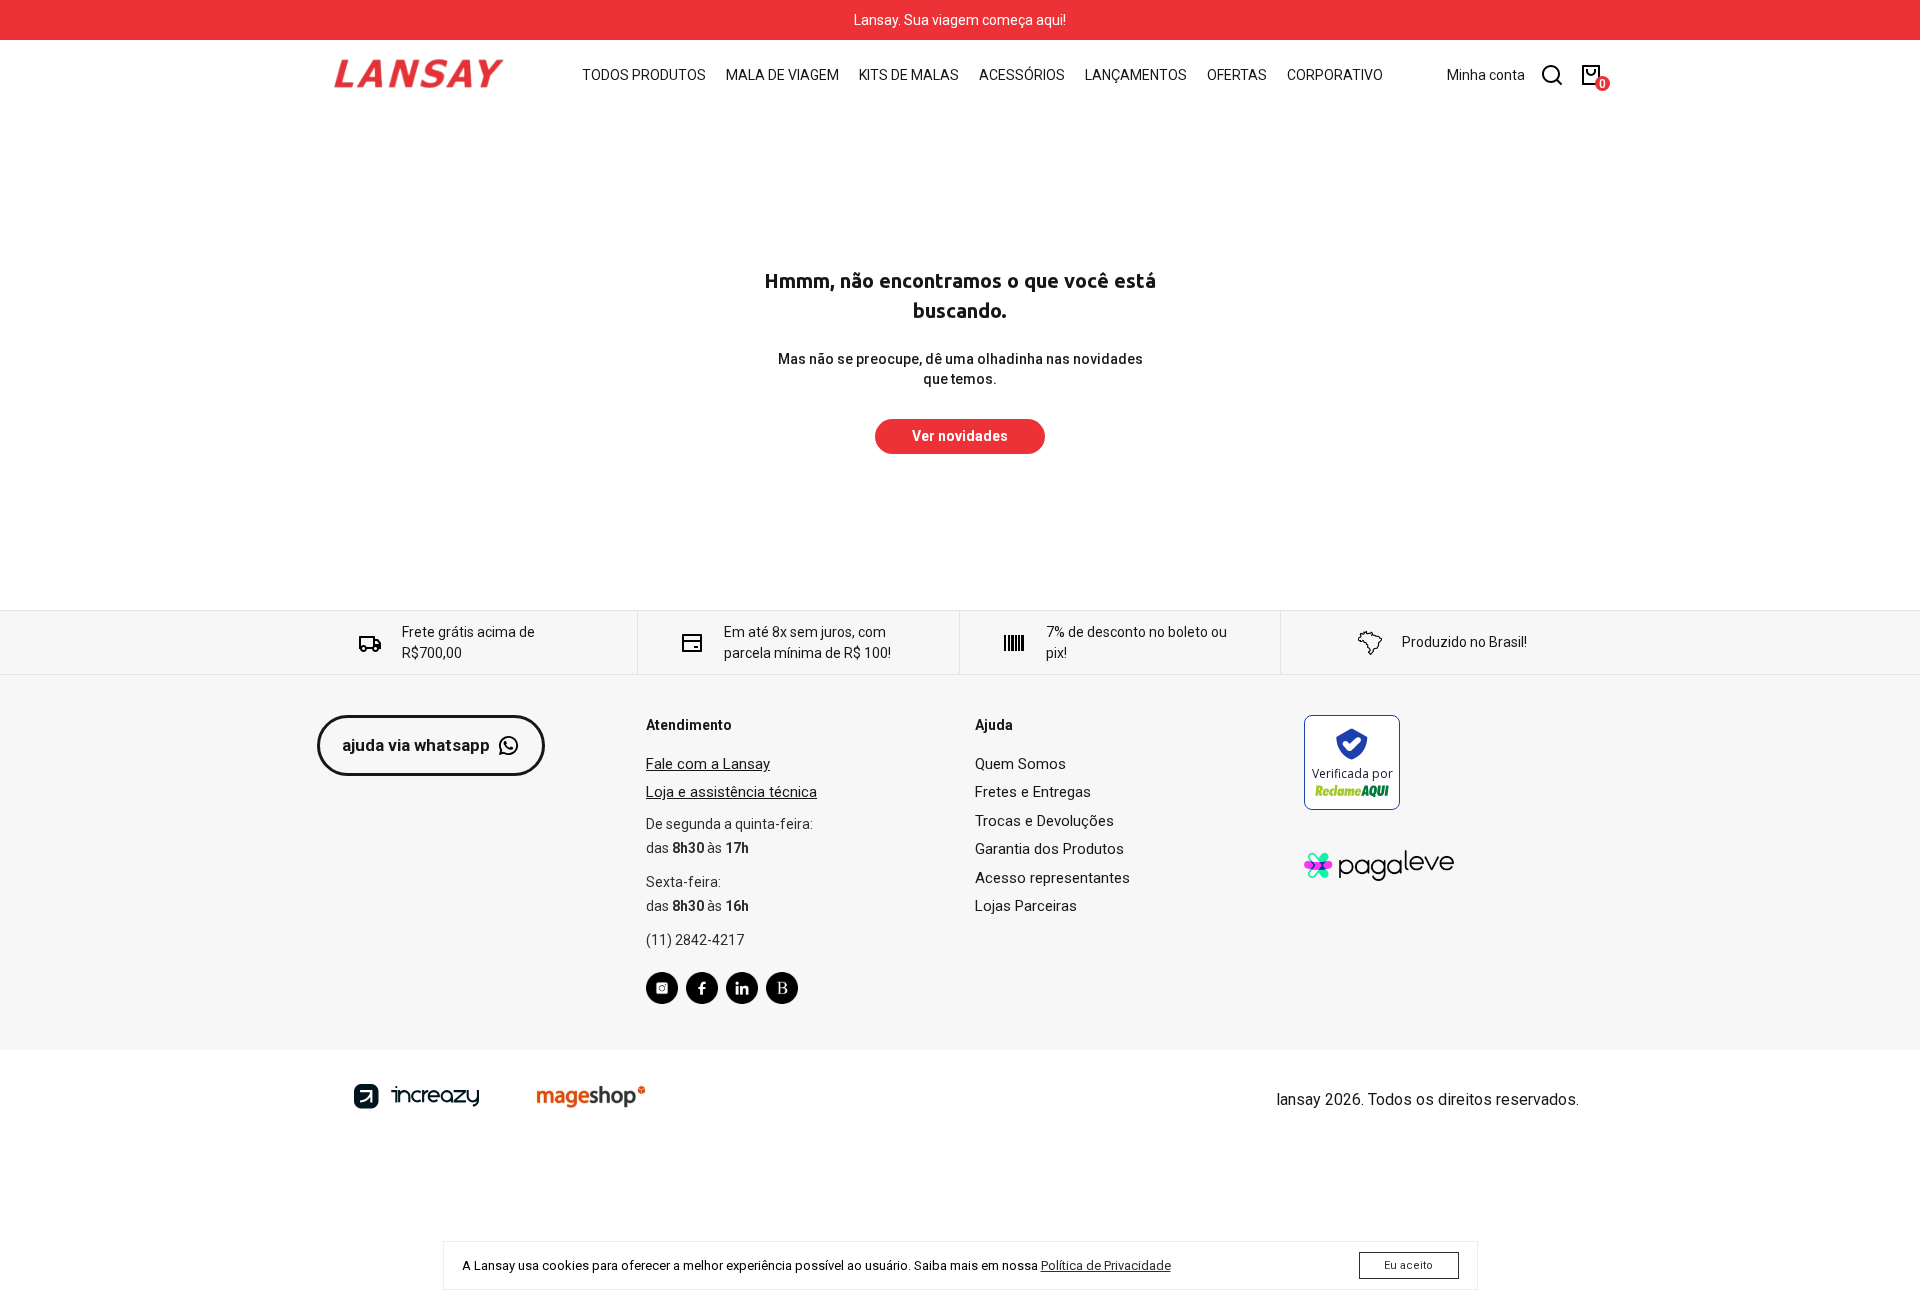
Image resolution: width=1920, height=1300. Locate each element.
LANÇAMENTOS (1136, 75)
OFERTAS (1237, 75)
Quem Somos (1020, 764)
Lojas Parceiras (1026, 906)
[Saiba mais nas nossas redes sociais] (666, 991)
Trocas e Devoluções (1044, 821)
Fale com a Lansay (708, 764)
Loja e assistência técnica (731, 792)
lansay (1298, 1099)
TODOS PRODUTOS (644, 75)
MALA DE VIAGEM (782, 75)
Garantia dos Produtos (1049, 849)
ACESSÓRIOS (1022, 75)
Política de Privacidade (1106, 1265)
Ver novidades (960, 436)
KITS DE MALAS (909, 75)
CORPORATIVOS (1339, 75)
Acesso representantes (1052, 878)
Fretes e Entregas (1033, 792)
